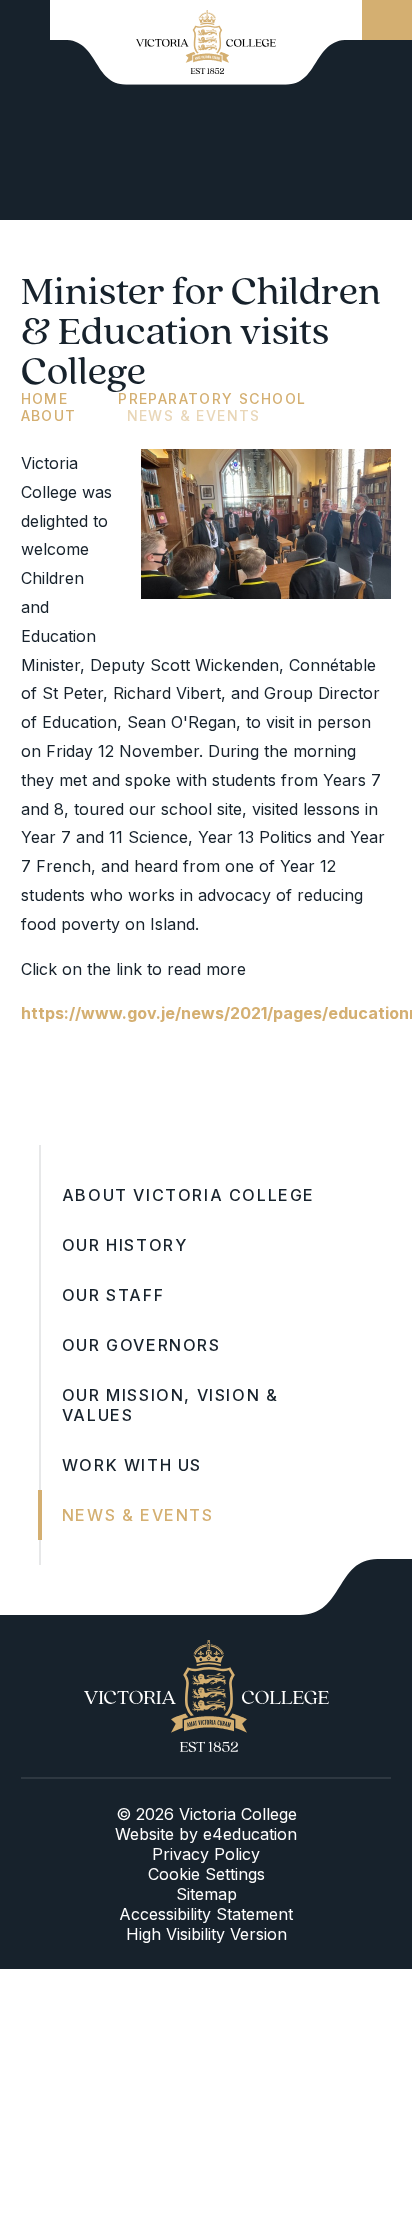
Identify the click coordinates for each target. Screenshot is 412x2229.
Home (45, 398)
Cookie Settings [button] (206, 1874)
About (49, 415)
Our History (125, 1245)
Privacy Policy (206, 1854)
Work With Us (132, 1465)
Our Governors (141, 1345)
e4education (250, 1834)
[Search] (387, 20)
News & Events (194, 415)
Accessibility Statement (206, 1914)
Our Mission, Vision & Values (170, 1405)
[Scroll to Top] (356, 1587)
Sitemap (206, 1894)
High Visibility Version (206, 1934)
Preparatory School (212, 398)
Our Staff (113, 1295)
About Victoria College (188, 1195)
